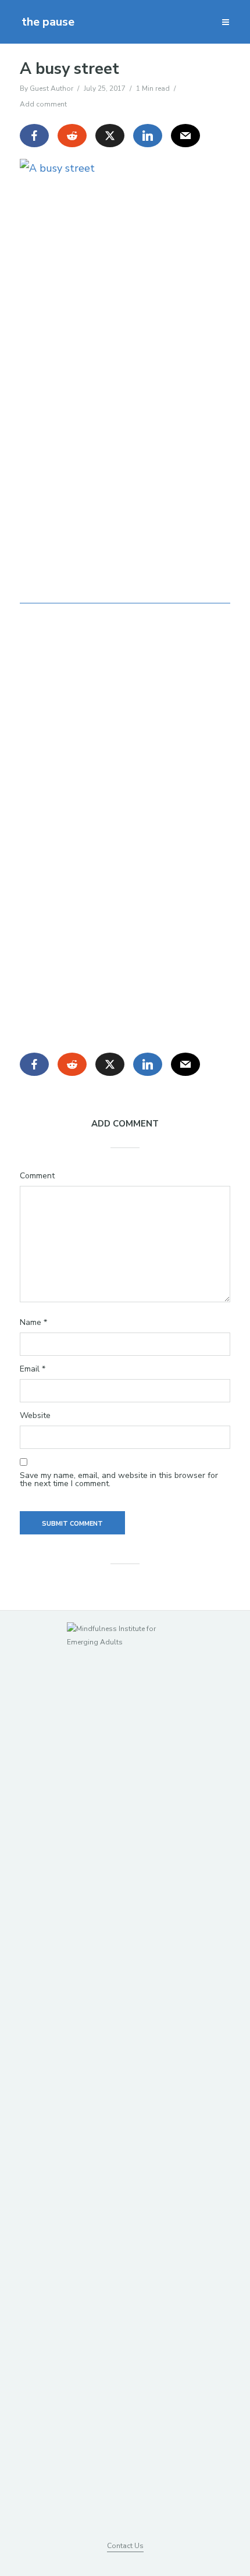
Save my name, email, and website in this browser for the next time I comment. (119, 1480)
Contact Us (125, 2546)
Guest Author (51, 88)
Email (33, 1369)
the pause (48, 22)
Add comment (43, 104)
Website (35, 1416)
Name (33, 1323)
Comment (37, 1176)
